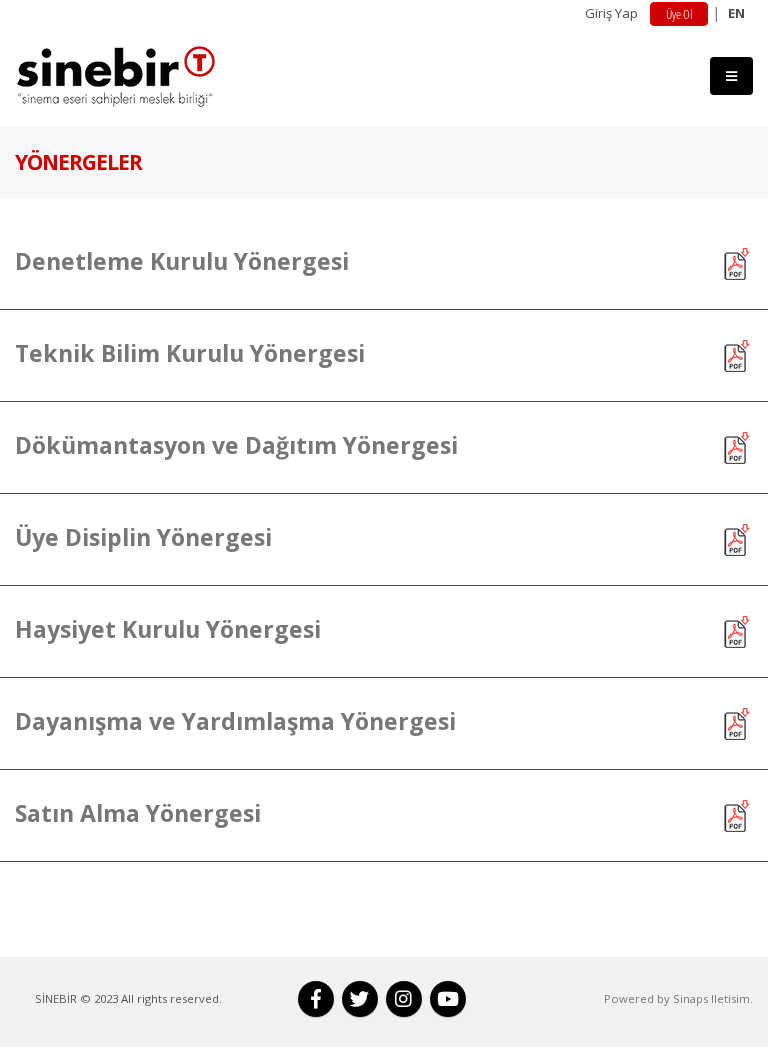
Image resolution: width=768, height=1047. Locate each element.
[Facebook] (316, 999)
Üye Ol (679, 14)
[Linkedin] (404, 999)
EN (736, 13)
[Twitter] (360, 999)
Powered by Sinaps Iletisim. (678, 998)
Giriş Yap (611, 13)
